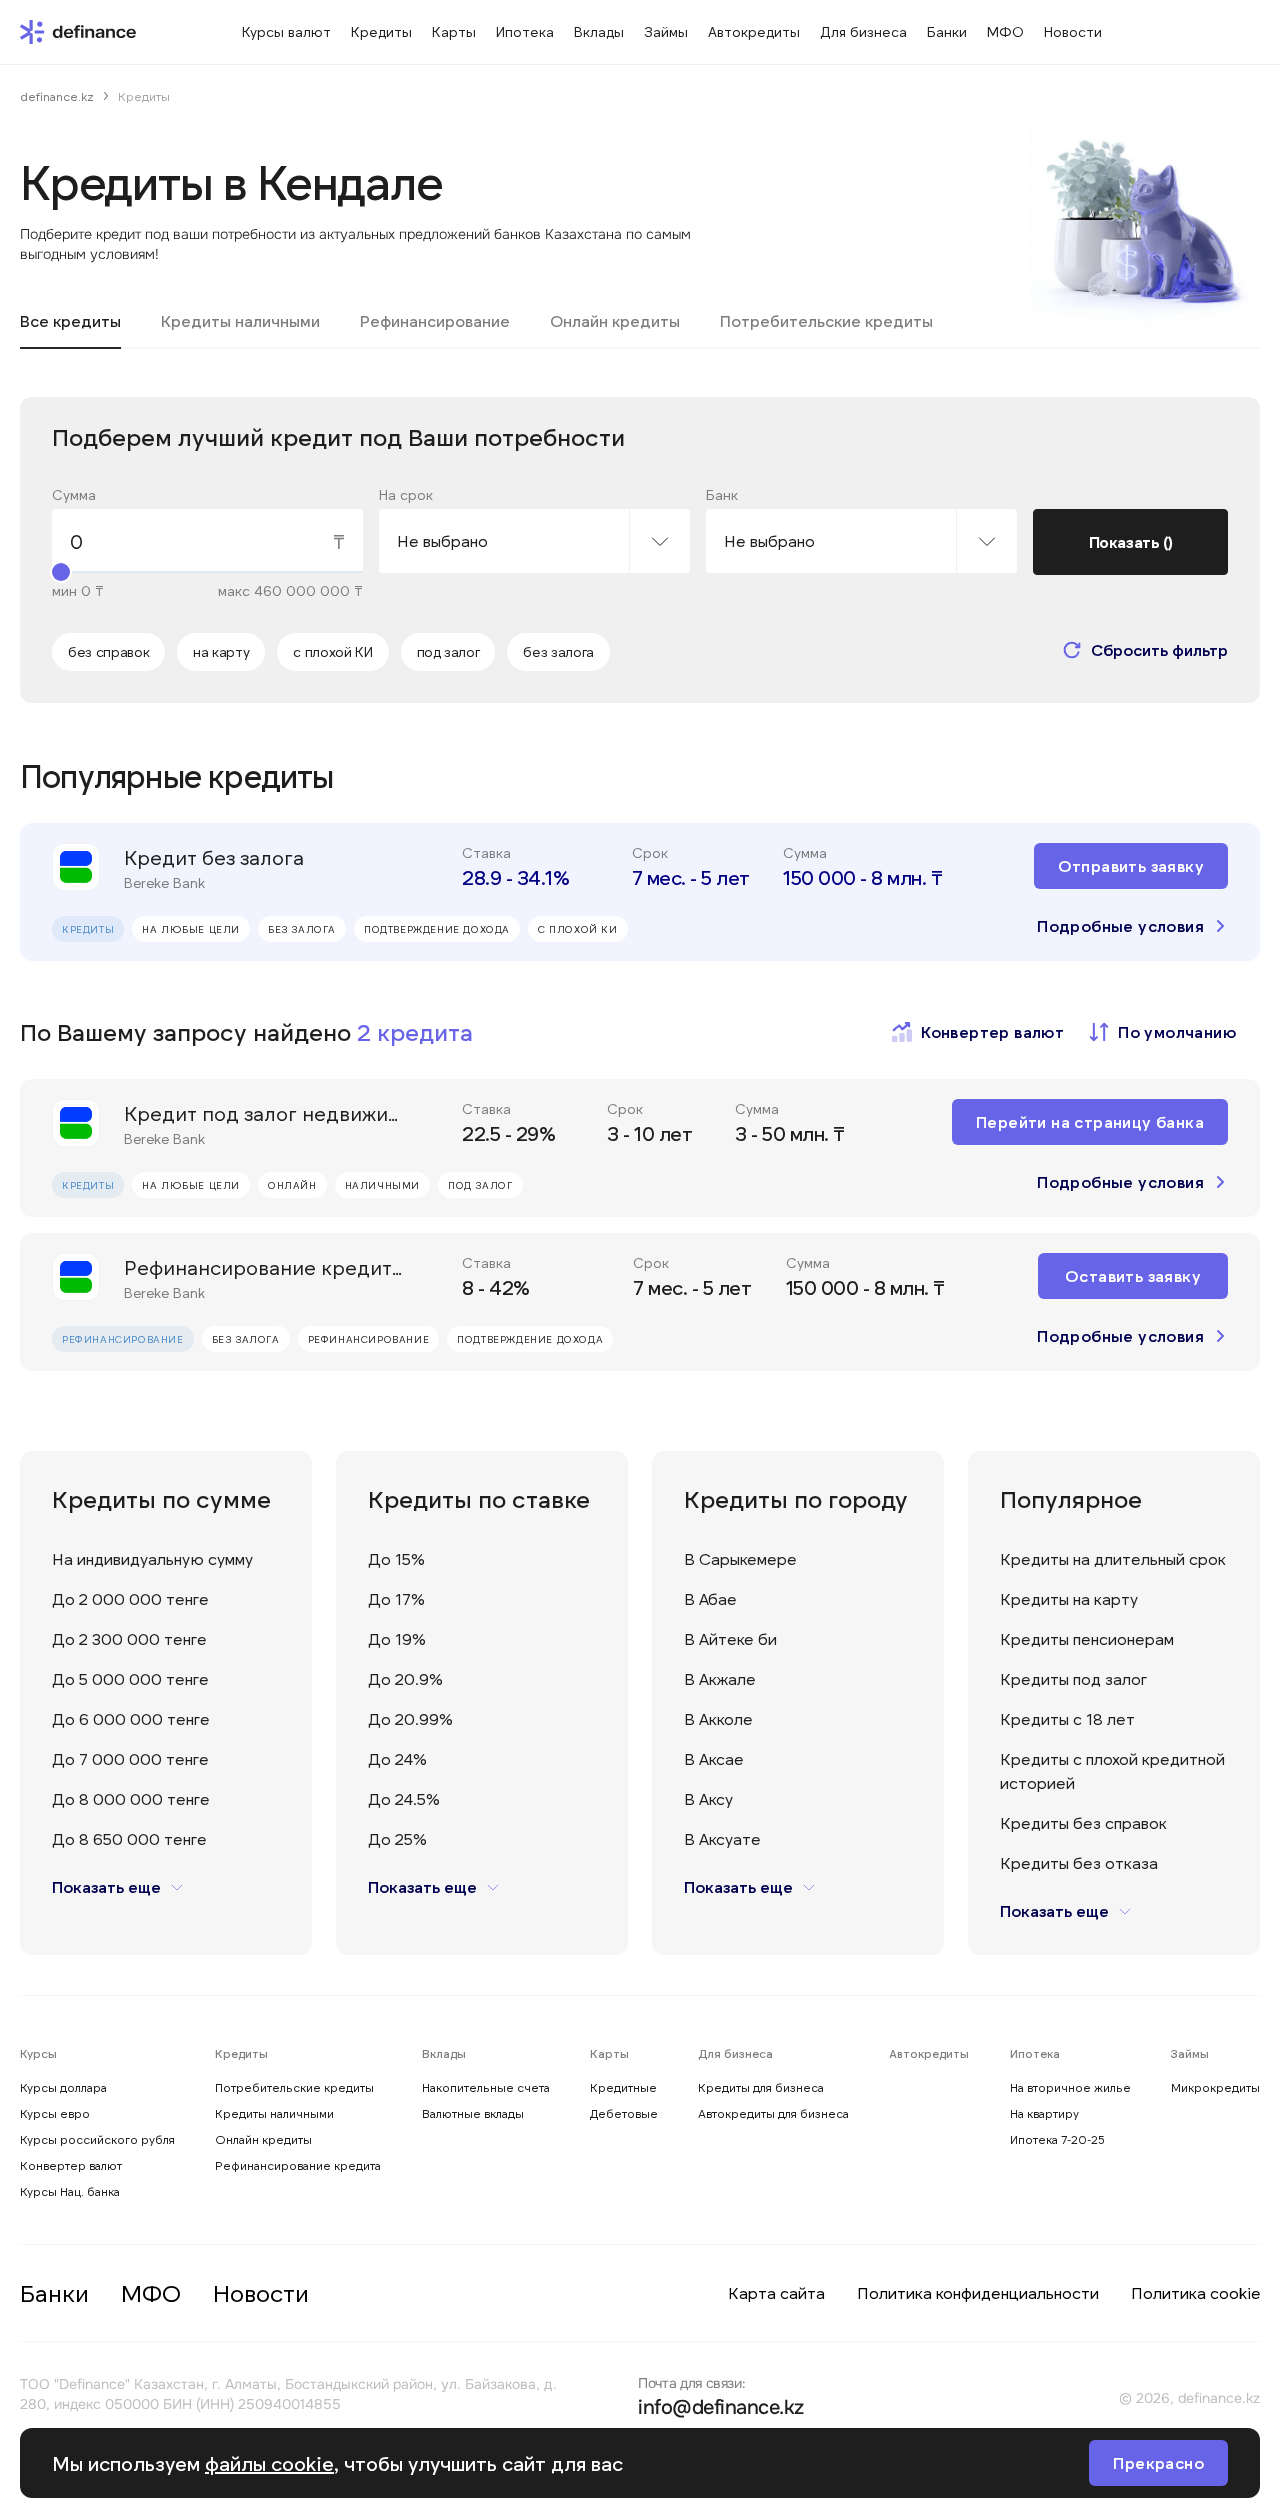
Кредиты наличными (274, 2113)
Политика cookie (1195, 2292)
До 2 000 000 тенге (130, 1598)
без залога (558, 651)
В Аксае (714, 1758)
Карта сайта (776, 2292)
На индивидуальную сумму (152, 1558)
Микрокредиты (1215, 2087)
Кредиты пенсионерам (1087, 1638)
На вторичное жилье (1070, 2087)
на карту (221, 651)
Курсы (38, 2053)
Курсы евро (55, 2113)
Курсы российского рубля (97, 2139)
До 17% (396, 1598)
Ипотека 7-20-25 (1057, 2139)
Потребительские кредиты (294, 2087)
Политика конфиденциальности (978, 2292)
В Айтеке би (730, 1638)
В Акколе (718, 1718)
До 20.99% (410, 1718)
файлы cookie (269, 2463)
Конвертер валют (71, 2165)
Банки (54, 2292)
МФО (151, 2292)
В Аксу (708, 1798)
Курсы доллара (63, 2087)
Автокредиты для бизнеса (773, 2113)
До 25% (397, 1838)
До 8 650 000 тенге (129, 1838)
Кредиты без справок (1083, 1822)
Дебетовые (624, 2113)
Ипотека (1035, 2053)
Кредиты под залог (1073, 1678)
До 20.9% (405, 1678)
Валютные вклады (473, 2113)
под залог (448, 651)
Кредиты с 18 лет (1067, 1718)
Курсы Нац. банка (70, 2191)
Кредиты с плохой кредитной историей (1112, 1770)
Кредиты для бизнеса (761, 2087)
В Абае (710, 1598)
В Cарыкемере (740, 1558)
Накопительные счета (486, 2087)
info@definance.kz (721, 2407)
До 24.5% (404, 1798)
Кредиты (241, 2053)
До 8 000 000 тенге (131, 1798)
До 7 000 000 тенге (130, 1758)
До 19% (397, 1638)
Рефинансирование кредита (298, 2165)
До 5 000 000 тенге (130, 1678)
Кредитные (623, 2087)
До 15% (396, 1558)
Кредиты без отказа (1079, 1862)
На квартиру (1044, 2113)
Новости (261, 2292)
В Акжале (720, 1678)
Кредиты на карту (1069, 1598)
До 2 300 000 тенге (129, 1638)
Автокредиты (929, 2053)
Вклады (444, 2053)
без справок (108, 651)
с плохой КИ (332, 651)
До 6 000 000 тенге (131, 1718)
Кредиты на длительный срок (1113, 1558)
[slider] (61, 572)
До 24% (397, 1758)
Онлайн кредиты (263, 2139)
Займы (1190, 2053)
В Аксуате (722, 1838)
